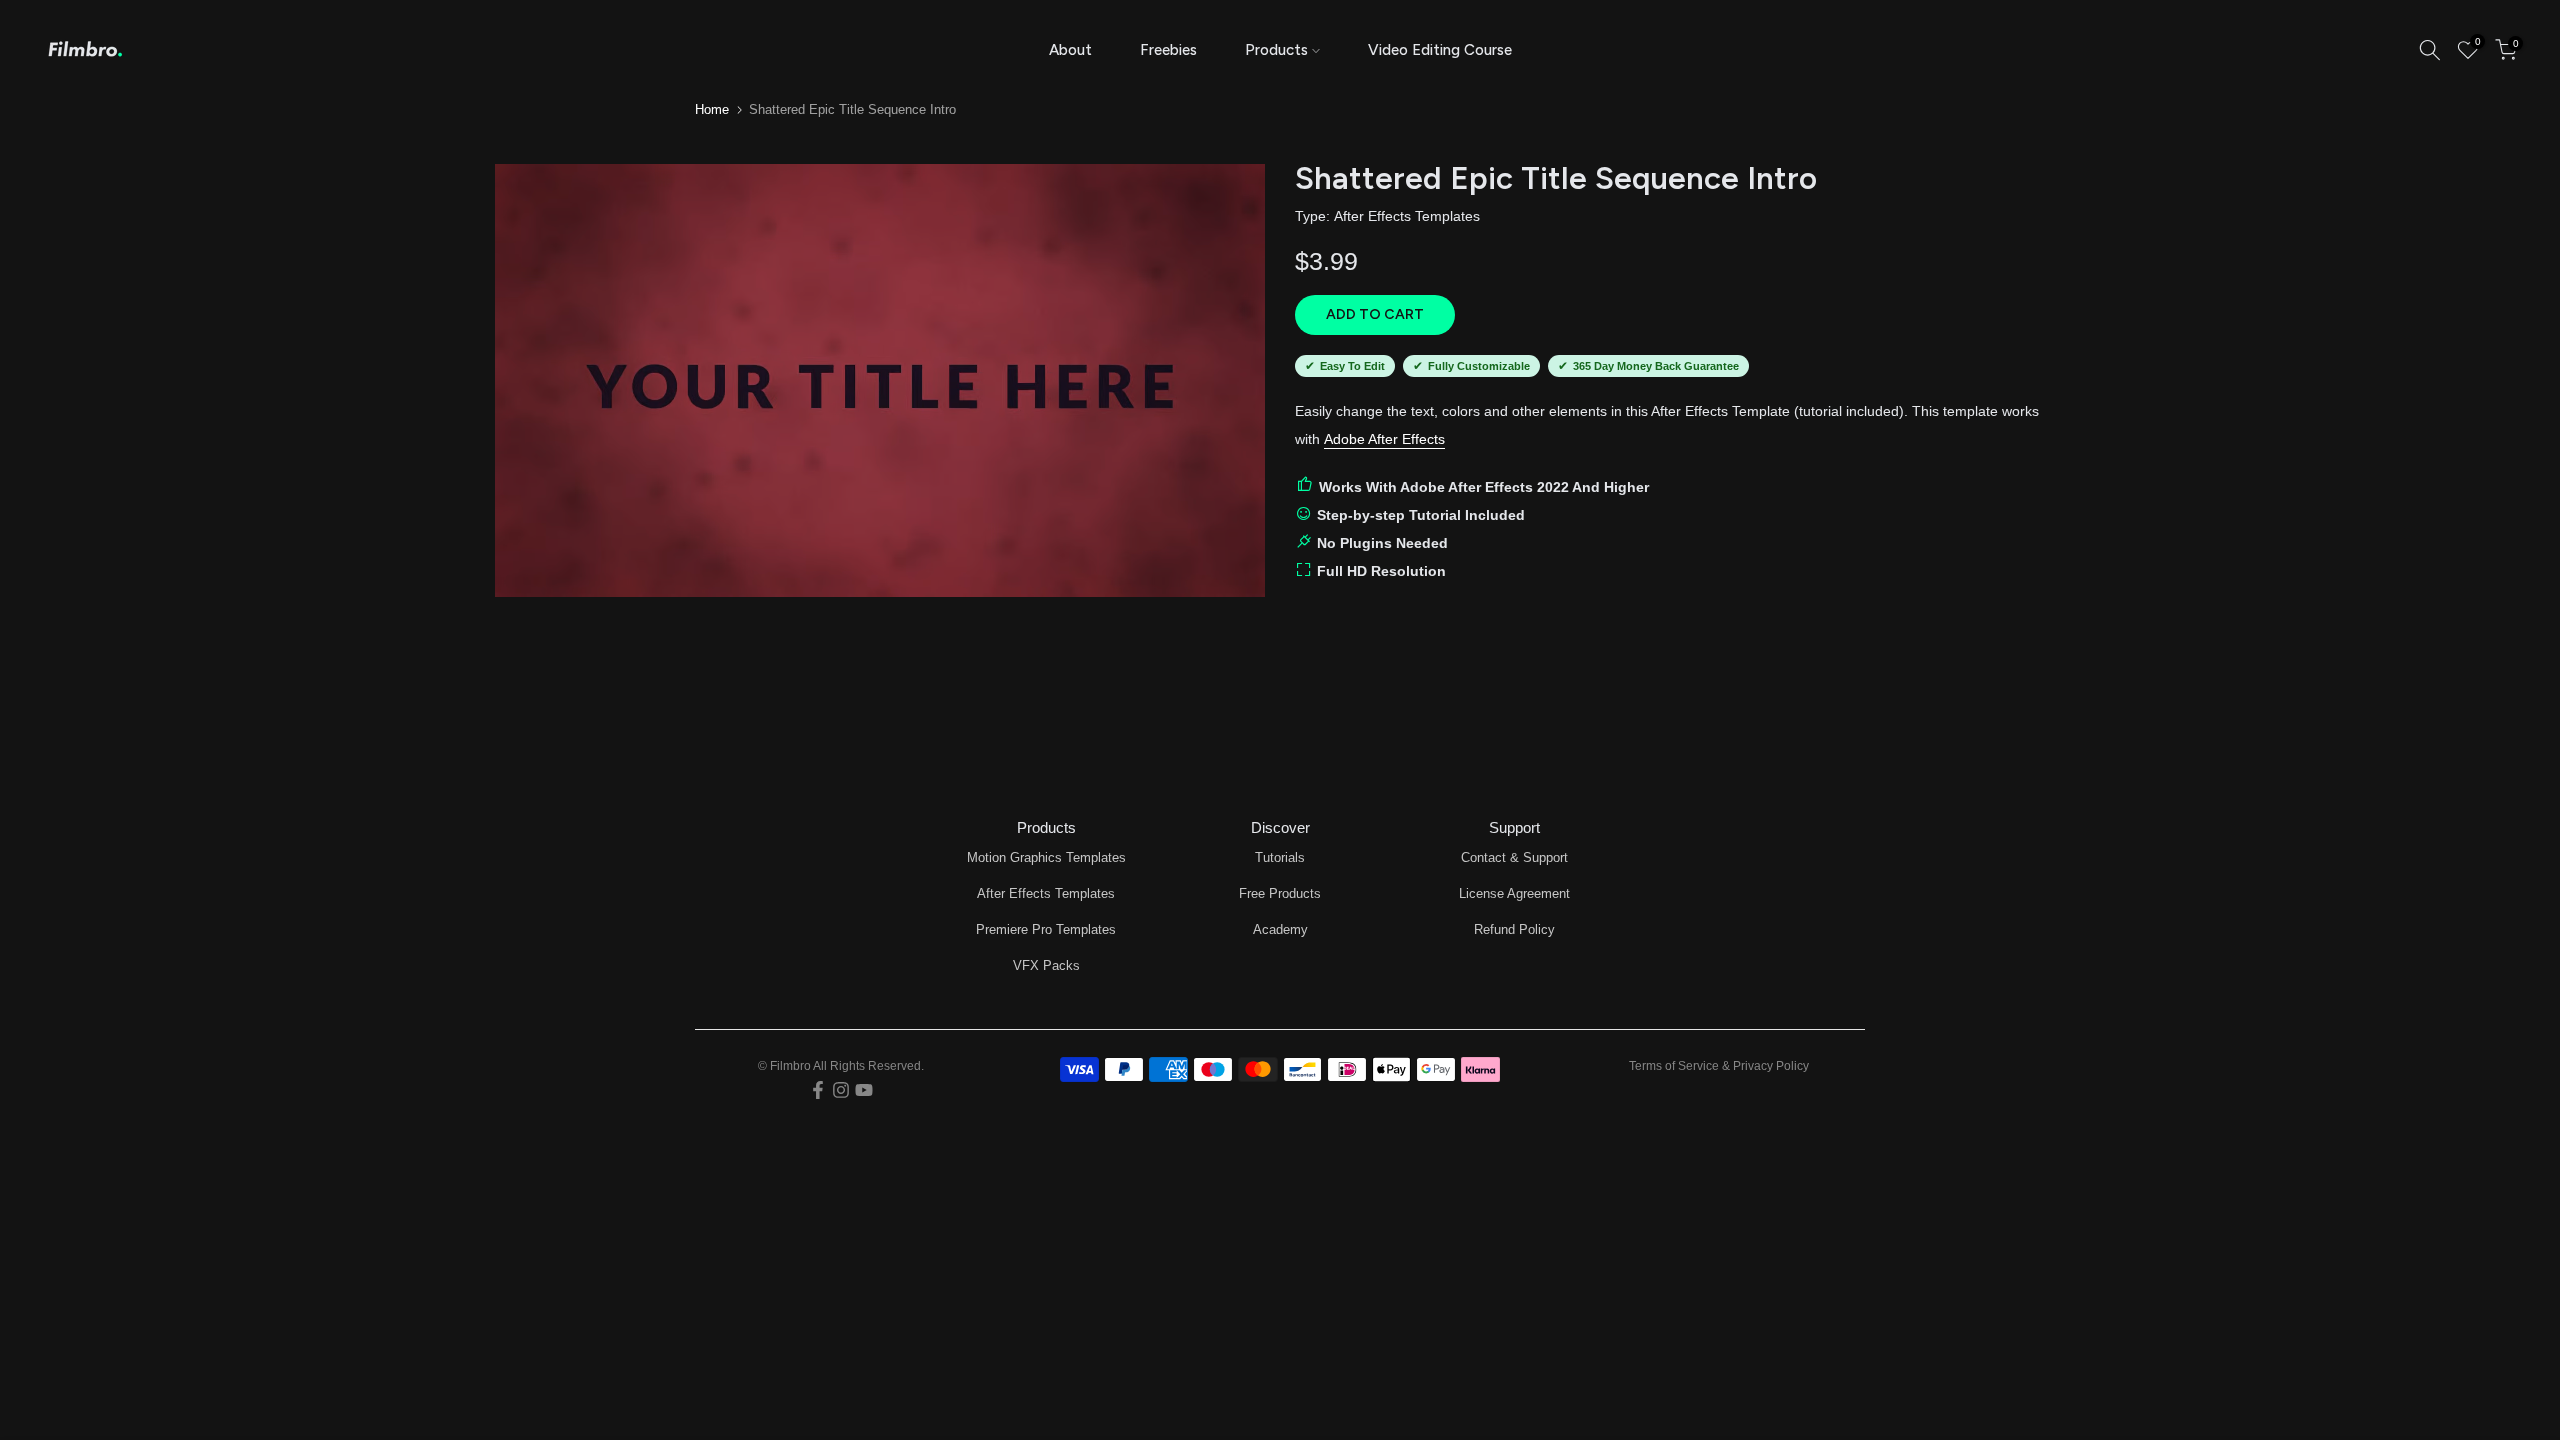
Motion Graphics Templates (1046, 857)
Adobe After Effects (1384, 439)
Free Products (1280, 893)
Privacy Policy (1771, 1066)
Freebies (1168, 50)
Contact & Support (1514, 857)
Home (712, 109)
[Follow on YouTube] (864, 1090)
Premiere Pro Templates (1046, 929)
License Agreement (1514, 893)
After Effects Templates (1407, 216)
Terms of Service (1674, 1066)
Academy (1280, 929)
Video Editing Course (1440, 50)
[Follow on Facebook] (818, 1090)
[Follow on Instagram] (841, 1090)
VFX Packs (1046, 965)
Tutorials (1280, 857)
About (1070, 50)
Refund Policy (1514, 929)
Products (1276, 50)
